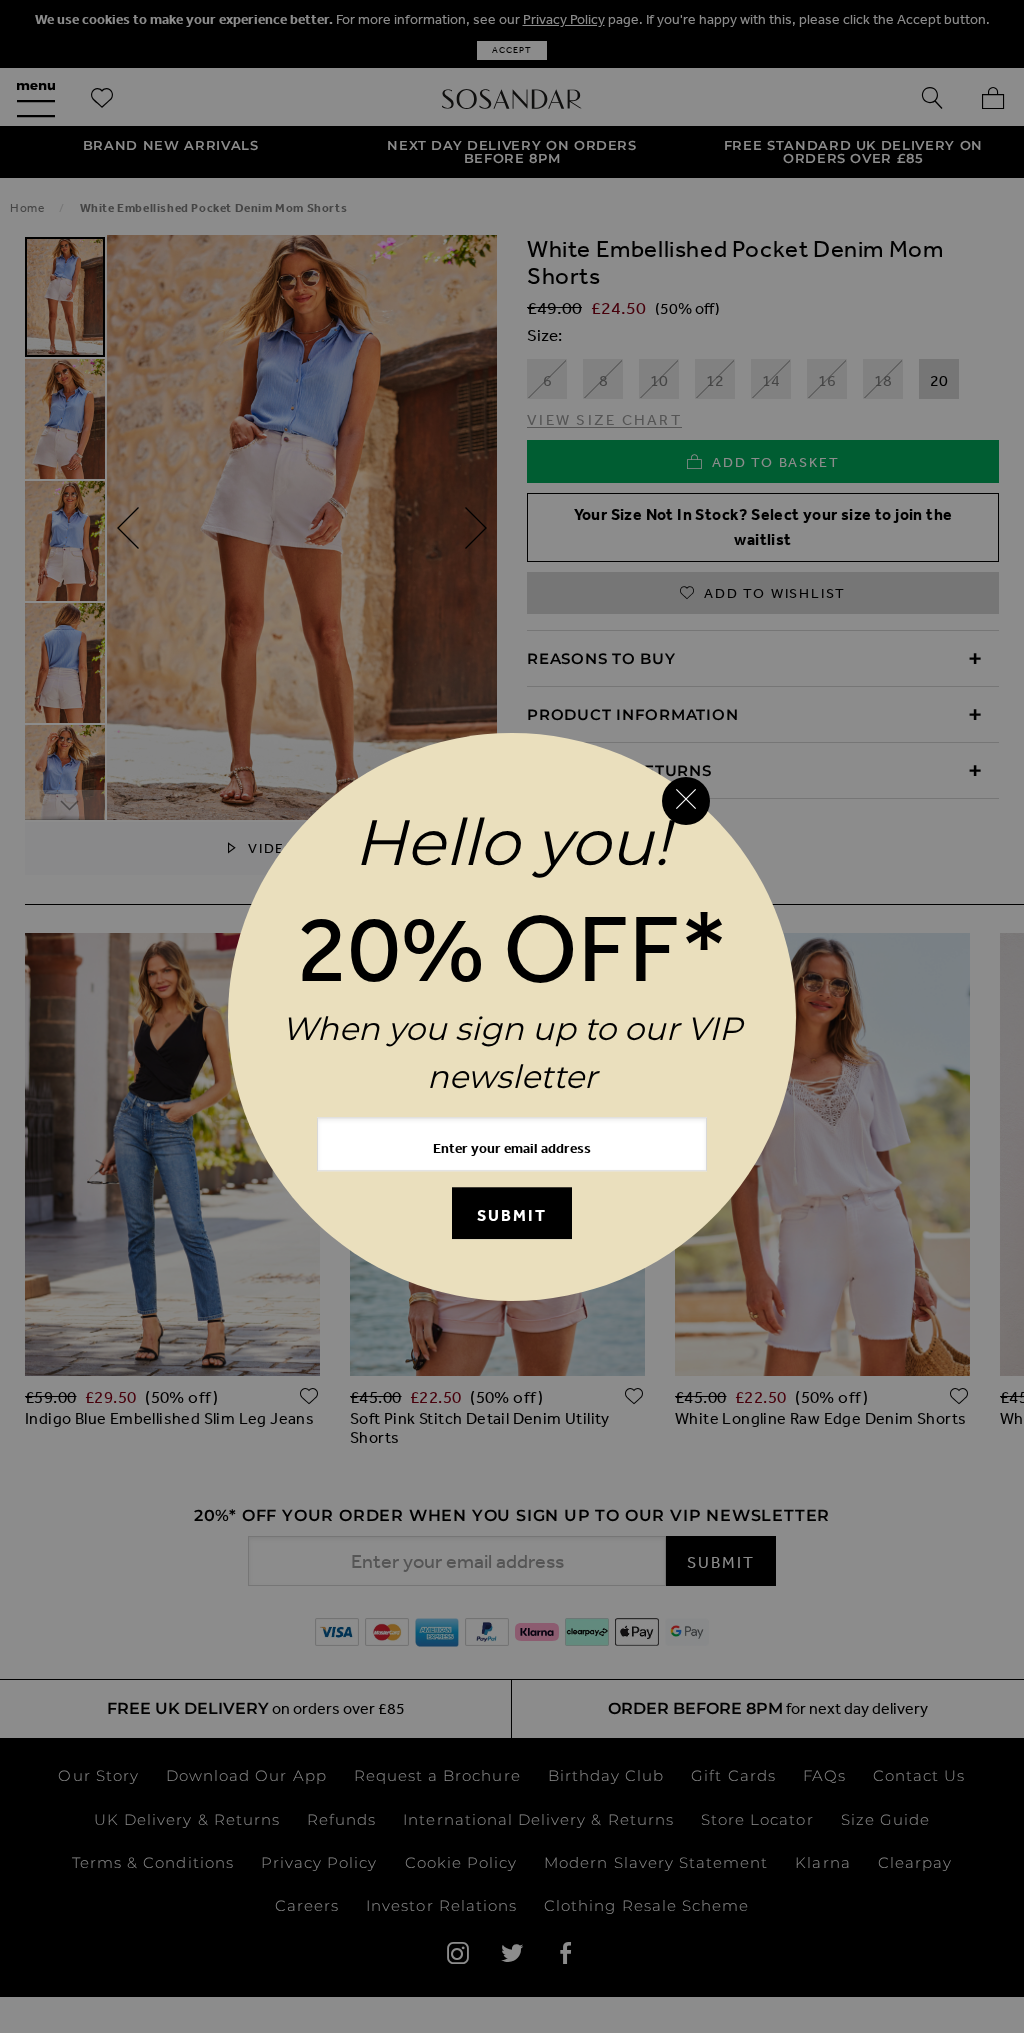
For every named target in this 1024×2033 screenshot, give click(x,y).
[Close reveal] (686, 801)
